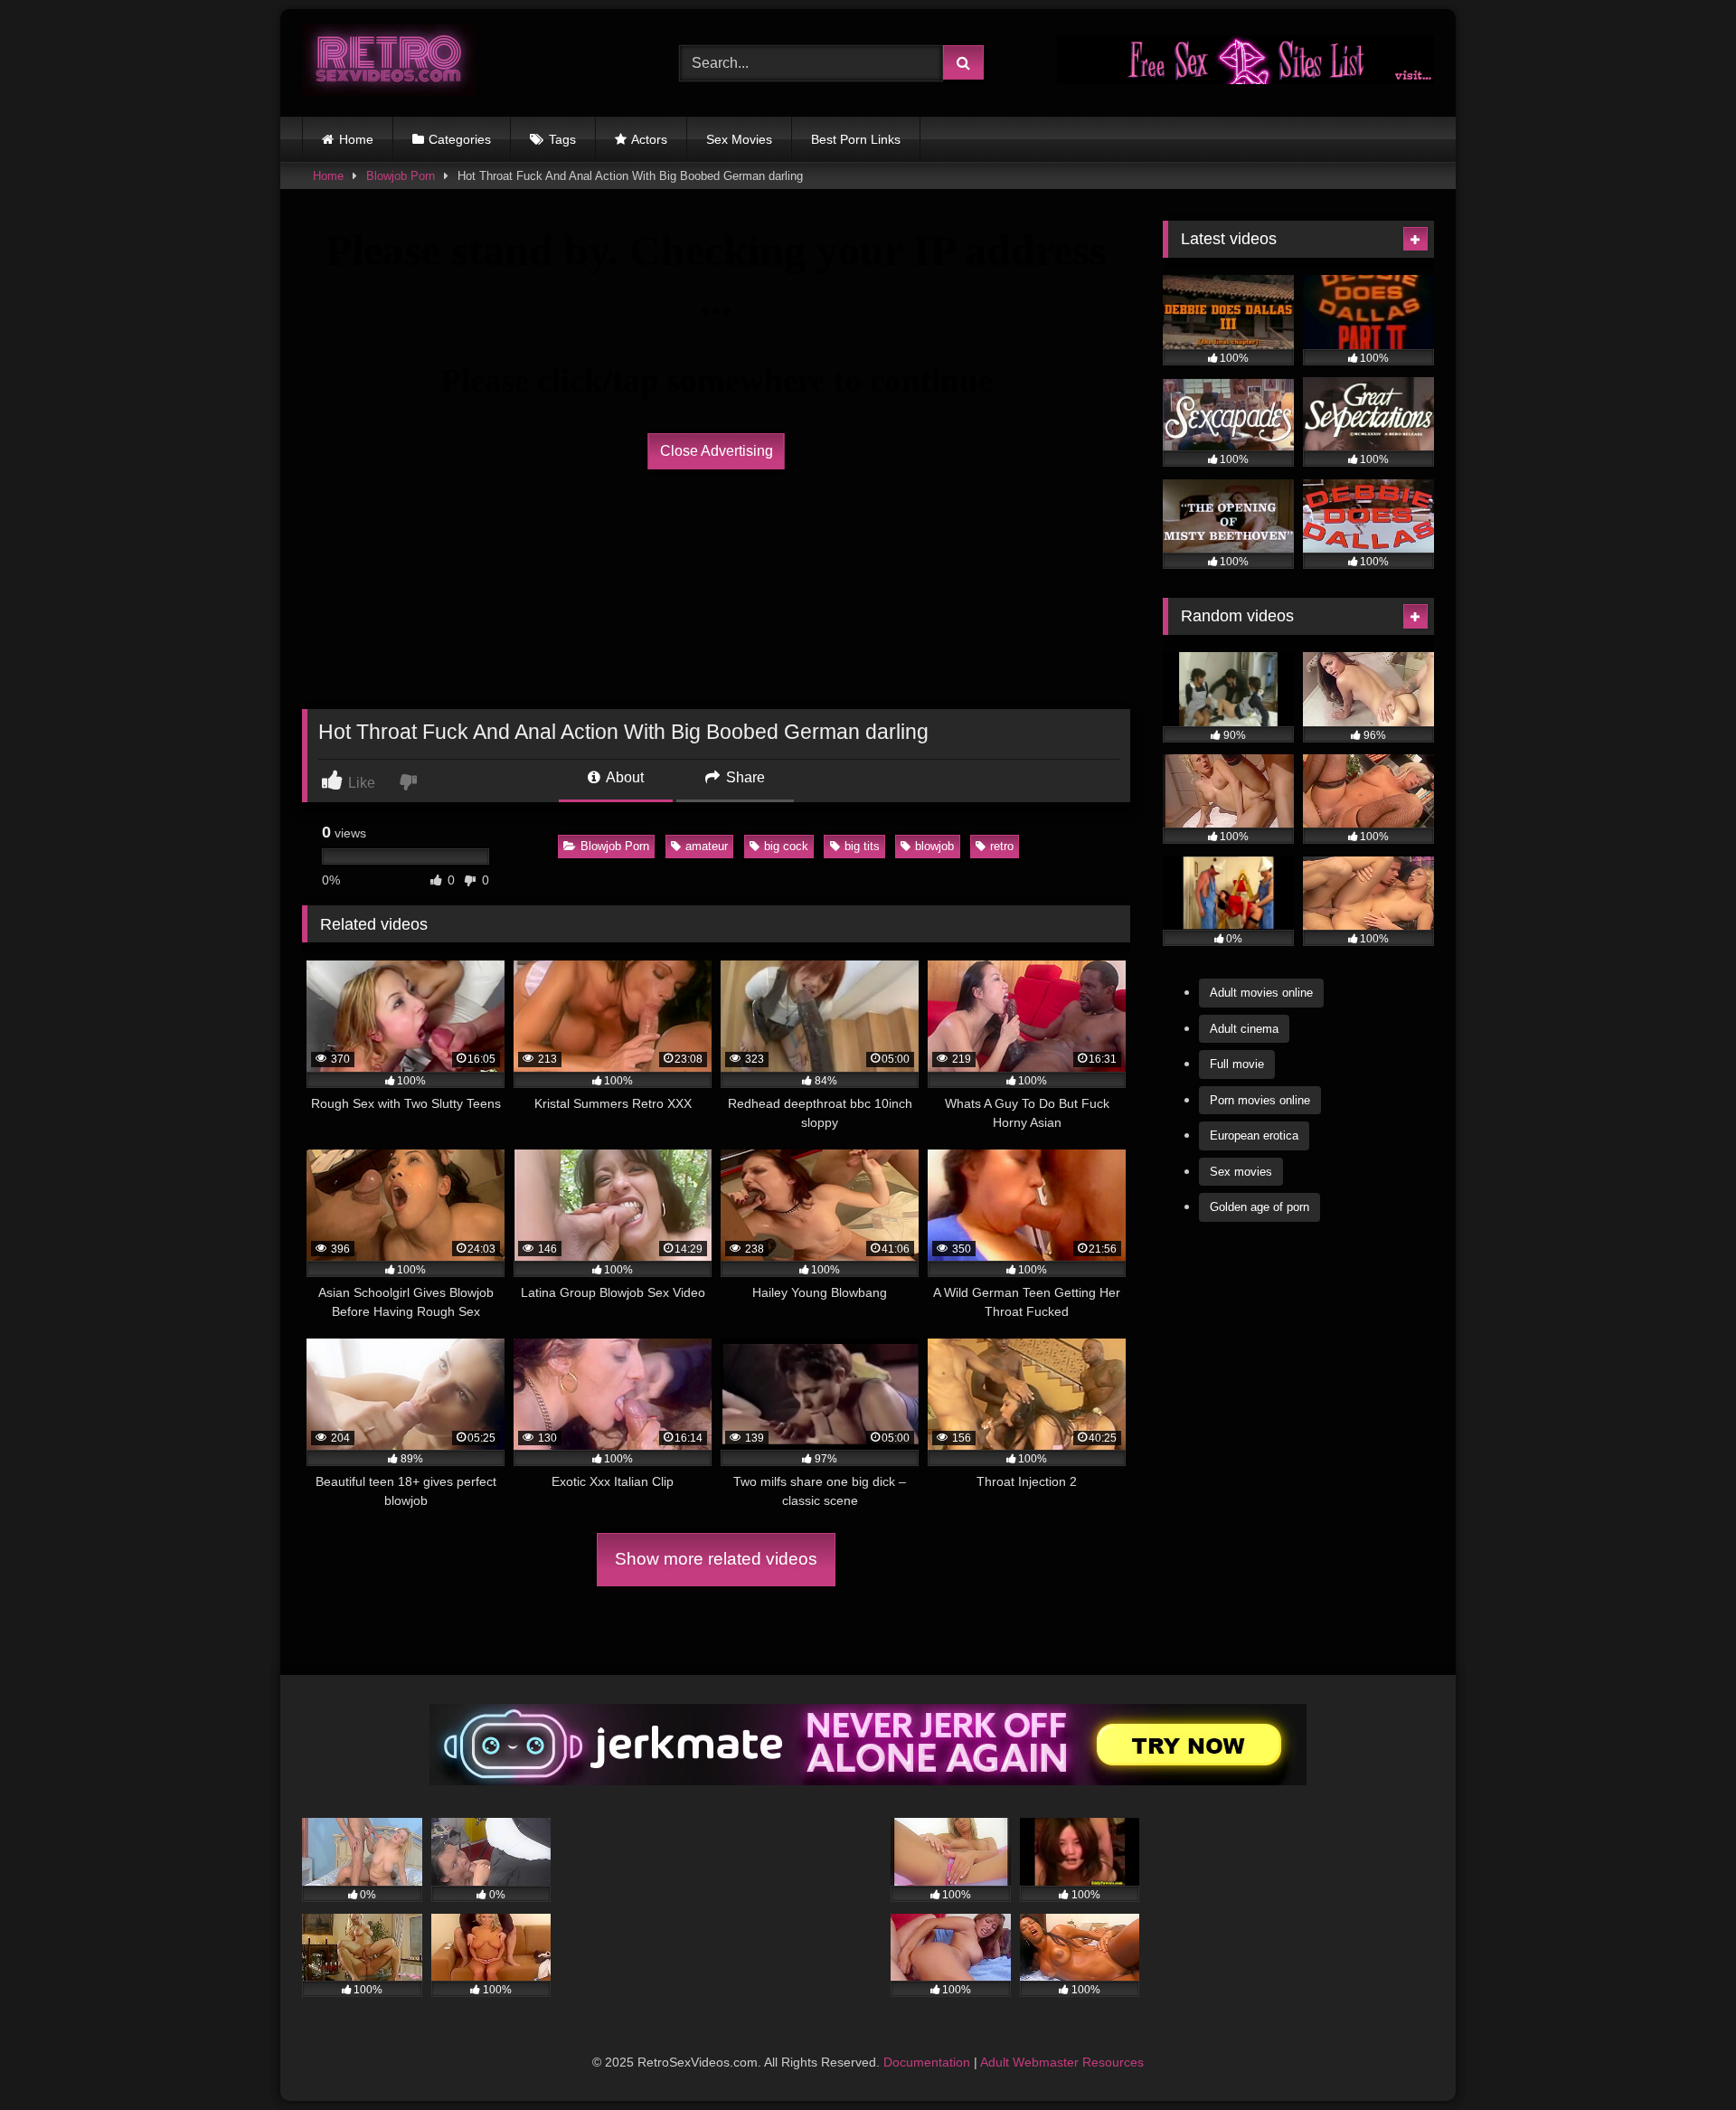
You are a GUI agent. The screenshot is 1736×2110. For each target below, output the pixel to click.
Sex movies (1241, 1172)
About (623, 777)
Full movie (1237, 1064)
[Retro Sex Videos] (389, 63)
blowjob (934, 846)
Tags (562, 139)
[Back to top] (1680, 2056)
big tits (862, 846)
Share (744, 777)
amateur (707, 846)
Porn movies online (1260, 1100)
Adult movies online (1261, 993)
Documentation (927, 2062)
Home (356, 139)
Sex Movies (739, 139)
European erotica (1254, 1135)
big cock (786, 846)
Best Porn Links (856, 139)
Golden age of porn (1260, 1207)
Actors (649, 139)
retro (1002, 846)
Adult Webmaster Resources (1062, 2062)
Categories (460, 139)
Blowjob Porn (401, 176)
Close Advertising (717, 451)
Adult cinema (1244, 1029)
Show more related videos (716, 1559)
